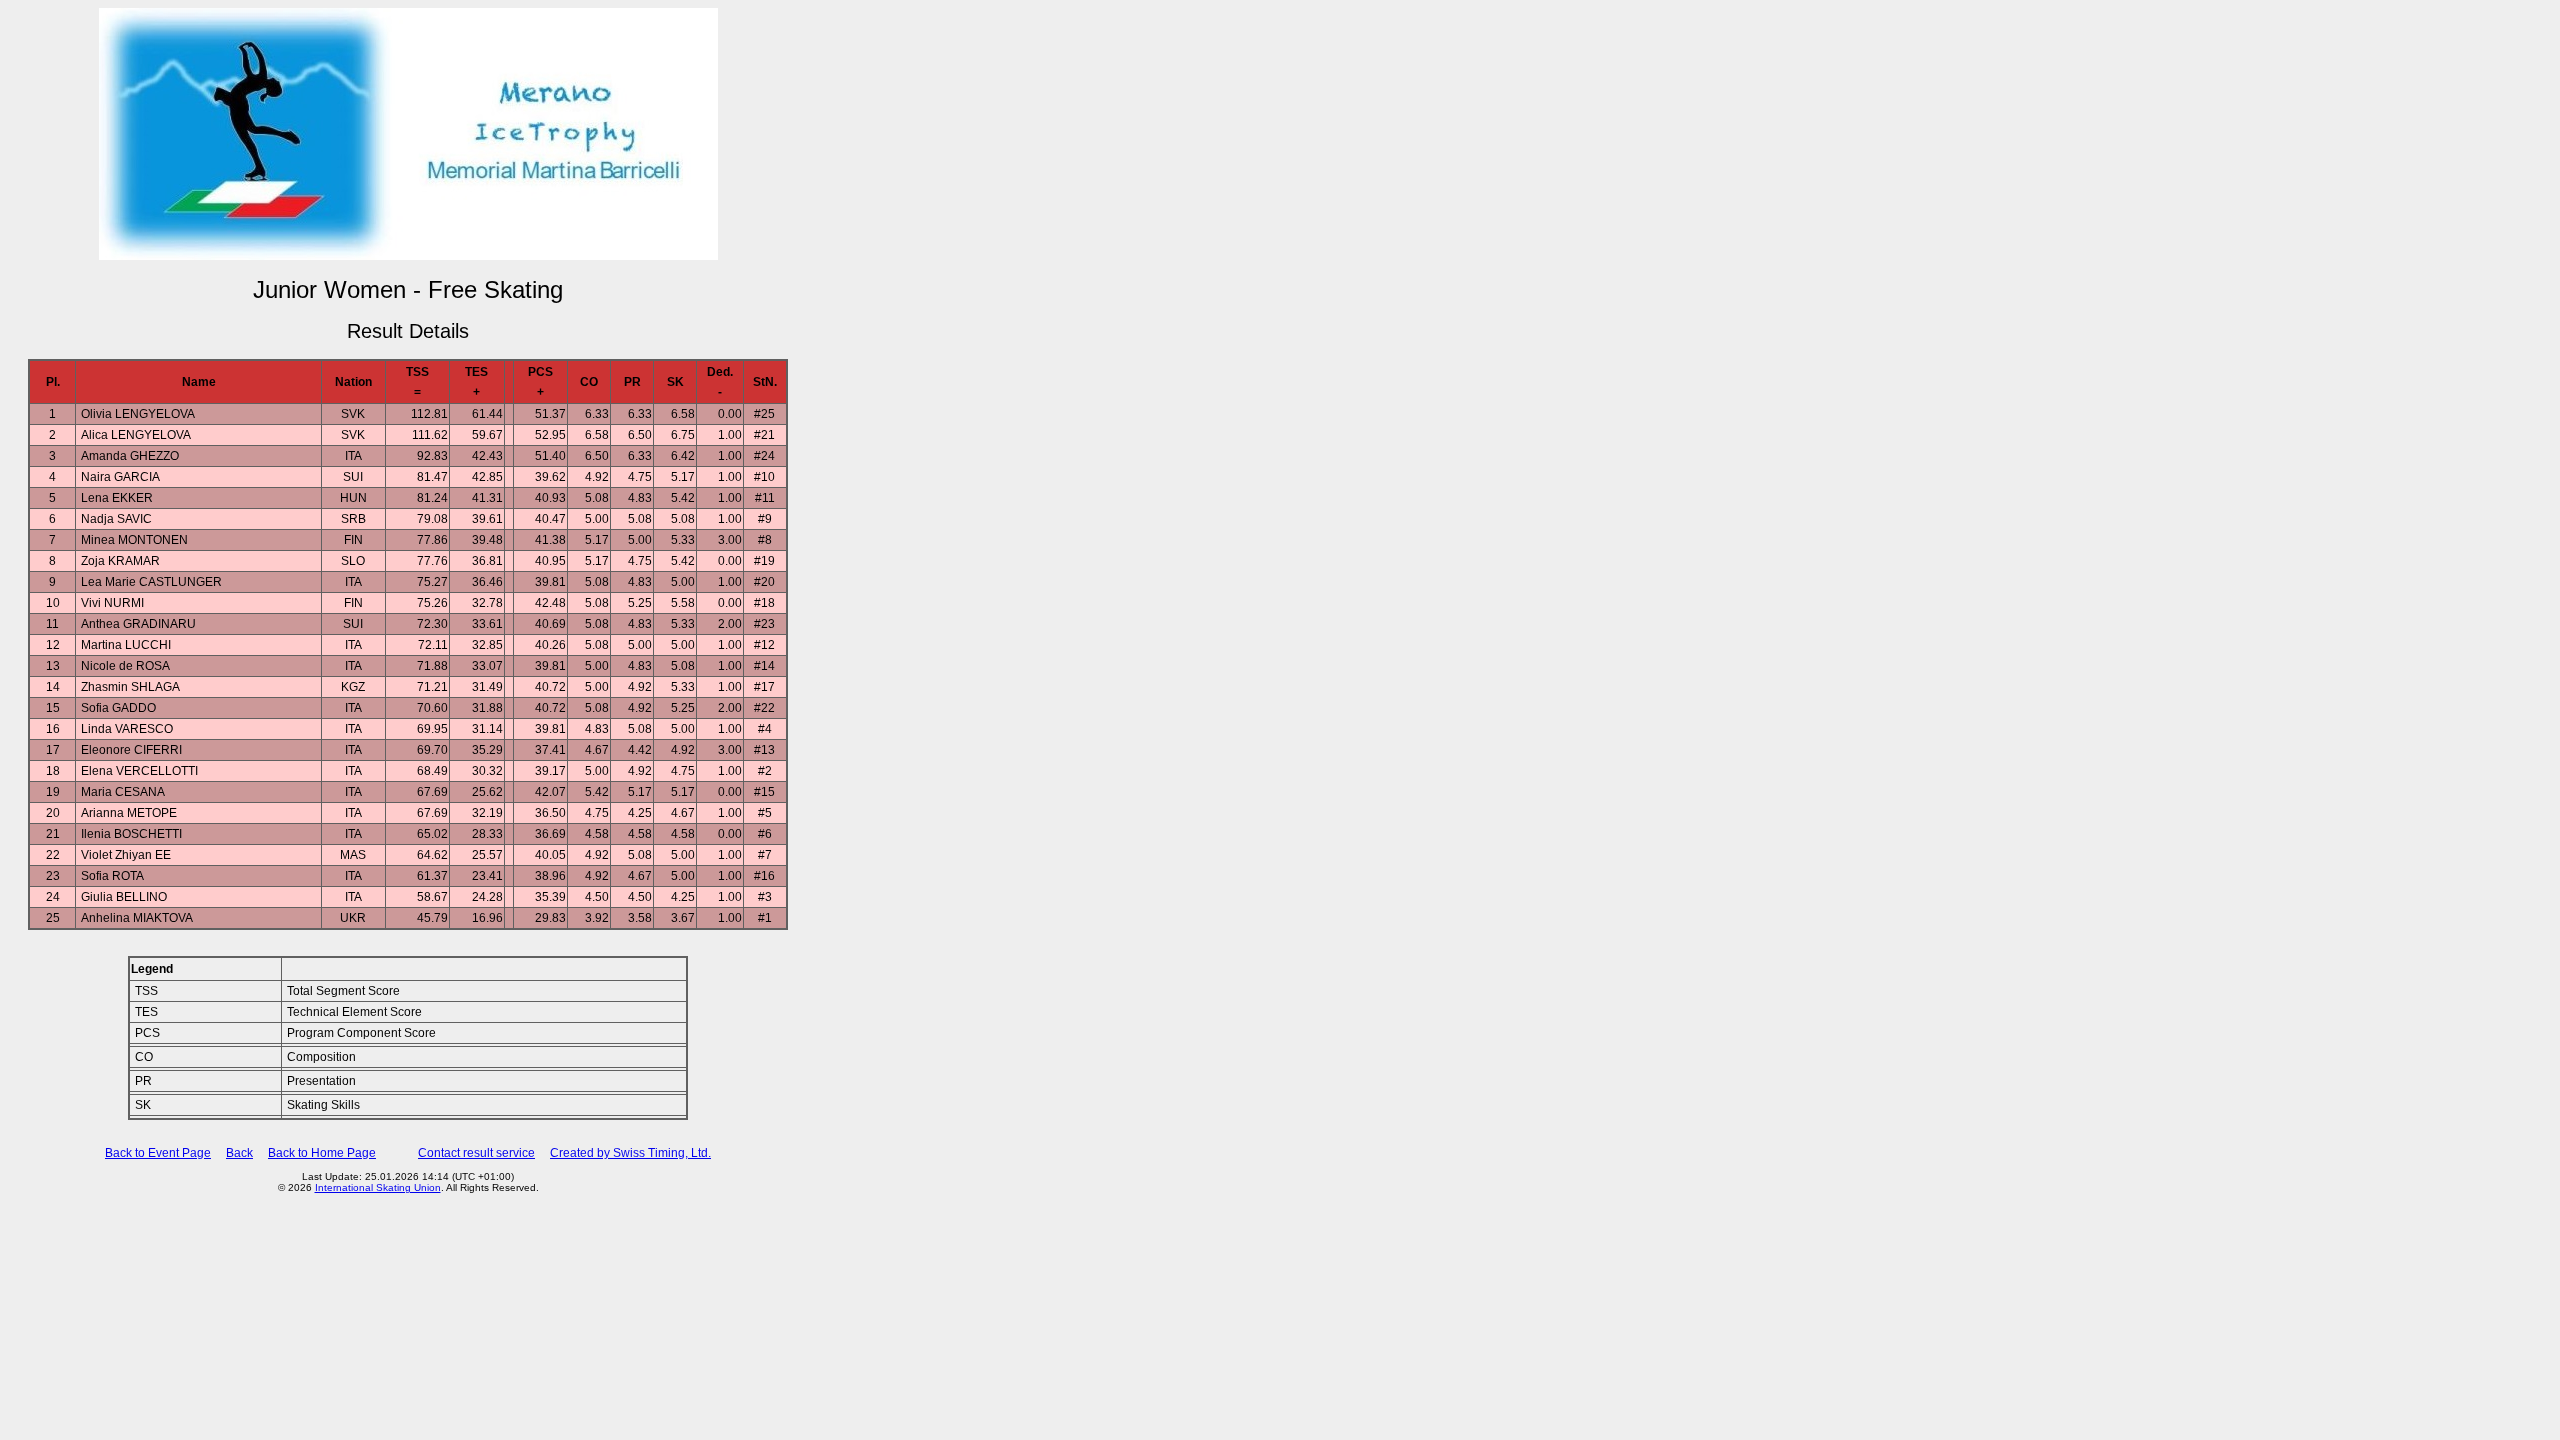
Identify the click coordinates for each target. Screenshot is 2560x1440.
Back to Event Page (158, 1153)
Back (239, 1153)
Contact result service (476, 1153)
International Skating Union (378, 1187)
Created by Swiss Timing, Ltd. (630, 1153)
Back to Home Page (322, 1153)
